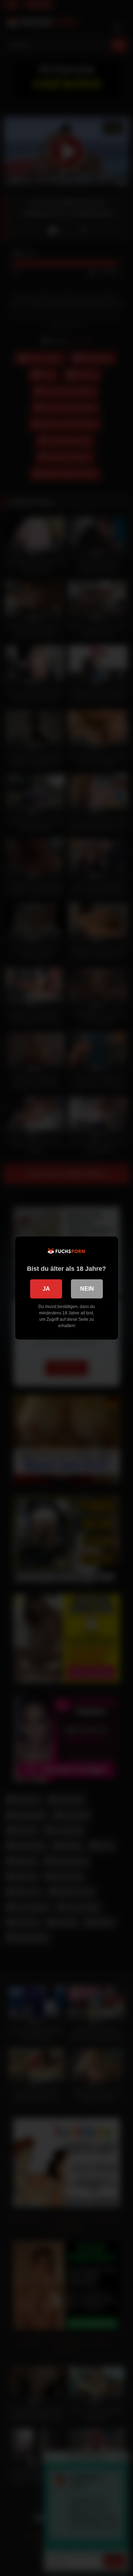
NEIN (87, 1289)
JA (46, 1289)
